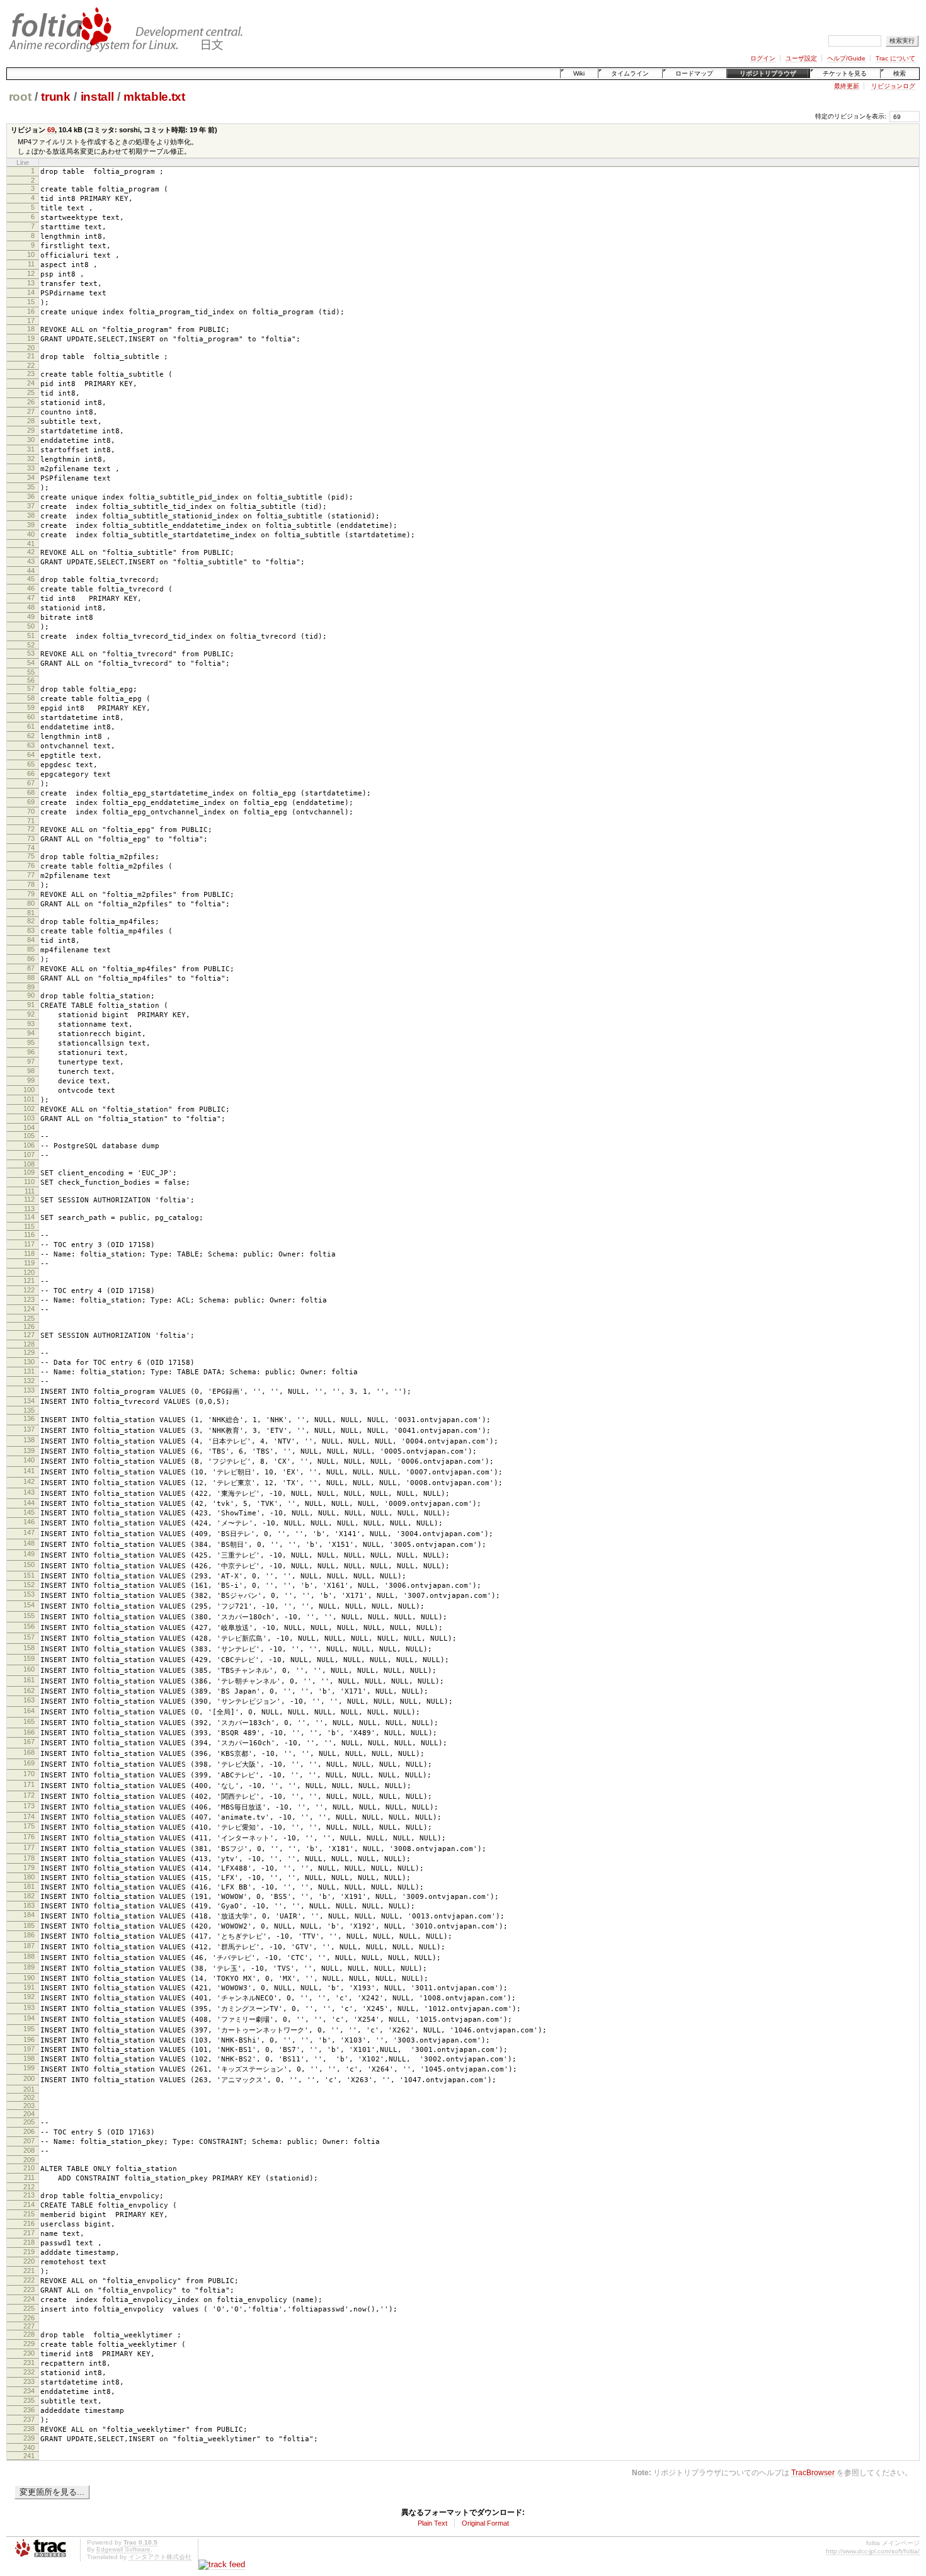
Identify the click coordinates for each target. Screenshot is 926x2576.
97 (31, 1061)
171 (29, 1784)
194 (29, 2018)
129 (29, 1352)
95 (31, 1042)
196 (29, 2039)
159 (29, 1658)
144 (29, 1503)
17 (31, 321)
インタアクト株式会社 (160, 2557)
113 (29, 1209)
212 (29, 2187)
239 (29, 2438)
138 (29, 1440)
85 (31, 949)
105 (29, 1136)
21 (31, 356)
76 (31, 865)
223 (29, 2289)
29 (31, 430)
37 (31, 506)
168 (29, 1752)
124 (29, 1309)
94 (31, 1033)
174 (29, 1816)
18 (31, 329)
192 (29, 1997)
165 (29, 1721)
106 (29, 1145)
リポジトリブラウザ (768, 73)
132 (29, 1381)
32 (31, 459)
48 (31, 607)
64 (31, 755)
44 (31, 571)
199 (29, 2068)
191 (29, 1987)
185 (29, 1925)
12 (31, 273)
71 (31, 821)
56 (31, 680)
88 (31, 977)
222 (29, 2280)
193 (29, 2007)
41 (31, 544)
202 (29, 2097)
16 (31, 311)
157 (29, 1637)
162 (29, 1690)
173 (29, 1806)
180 (29, 1877)
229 (29, 2344)
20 (31, 348)
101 (29, 1099)
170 (29, 1774)
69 (51, 130)
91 (31, 1005)
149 (29, 1554)
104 (29, 1127)
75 (31, 856)
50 (31, 626)
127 (29, 1335)
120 (29, 1272)
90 (31, 995)
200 (29, 2078)
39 (31, 525)
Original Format (485, 2523)
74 (31, 848)
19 (31, 338)
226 (29, 2318)
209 (29, 2160)
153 (29, 1594)
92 (31, 1014)
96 (31, 1052)
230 (29, 2353)
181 (29, 1886)
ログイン (763, 58)
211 (29, 2177)
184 (29, 1915)
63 (31, 745)
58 (31, 698)
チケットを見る (845, 73)
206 (29, 2131)
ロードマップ (694, 73)
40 (31, 534)
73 (31, 838)
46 (31, 588)
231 (29, 2362)
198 (29, 2058)
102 (29, 1108)
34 (31, 477)
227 (29, 2326)
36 (31, 496)
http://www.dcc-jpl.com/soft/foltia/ (873, 2551)
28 (31, 421)
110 (29, 1182)
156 (29, 1626)
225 (29, 2308)
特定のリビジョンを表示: (851, 116)
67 (31, 783)
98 (31, 1071)
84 (31, 940)
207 (29, 2141)
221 (29, 2271)
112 (29, 1199)
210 (29, 2168)
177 (29, 1847)
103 (29, 1118)
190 (29, 1978)
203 (29, 2106)
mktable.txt (154, 97)
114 (29, 1217)
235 (29, 2400)
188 (29, 1956)
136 (29, 1418)
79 (31, 894)
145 (29, 1512)
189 (29, 1967)
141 (29, 1471)
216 (29, 2223)
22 (31, 365)
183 (29, 1905)
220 (29, 2261)
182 (29, 1896)
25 (31, 392)
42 (31, 552)
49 (31, 617)
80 (31, 903)
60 (31, 717)
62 (31, 736)
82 (31, 921)
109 (29, 1172)
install (97, 97)
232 (29, 2372)
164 (29, 1711)
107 (29, 1154)
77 (31, 875)
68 (31, 792)
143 (29, 1492)
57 (31, 688)
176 (29, 1837)
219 (29, 2252)
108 (29, 1164)
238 (29, 2429)
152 (29, 1585)
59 (31, 707)
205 (29, 2122)
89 (31, 987)
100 (29, 1090)
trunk (55, 97)
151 (29, 1575)
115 (29, 1226)
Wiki (579, 73)
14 (31, 292)
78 (31, 884)
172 (29, 1795)
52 (31, 645)
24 (31, 383)
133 (29, 1390)
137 (29, 1429)
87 (31, 968)
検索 (900, 73)
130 (29, 1362)
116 (29, 1234)
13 (31, 283)
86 (31, 959)
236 (29, 2410)
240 (29, 2448)
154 (29, 1605)
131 (29, 1371)
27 (31, 411)
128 (29, 1344)
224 (29, 2299)
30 (31, 440)
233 (29, 2381)
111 (30, 1191)
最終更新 (847, 86)
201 (29, 2089)
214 (29, 2204)
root (20, 97)
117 (29, 1244)
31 (31, 449)
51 (31, 635)
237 (29, 2419)
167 (29, 1741)
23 (31, 373)
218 (29, 2242)
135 (29, 1410)
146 (29, 1522)
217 (29, 2233)
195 (29, 2029)
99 (31, 1080)
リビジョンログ (893, 86)
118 (29, 1253)
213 (29, 2195)
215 (29, 2214)
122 (29, 1290)
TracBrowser (813, 2472)
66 (31, 773)
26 (31, 402)
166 (29, 1732)
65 (31, 764)
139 (29, 1450)
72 (31, 829)
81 (31, 913)
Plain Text (432, 2523)
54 (31, 663)
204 (29, 2114)
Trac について (895, 58)
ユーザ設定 (801, 58)
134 (29, 1401)
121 (29, 1280)
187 (29, 1946)
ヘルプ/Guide (846, 58)
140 (29, 1460)
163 (29, 1700)
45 (31, 579)
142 (29, 1481)
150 (29, 1564)
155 (29, 1616)
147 (29, 1532)
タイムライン (630, 73)
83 (31, 930)
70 (31, 811)
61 (31, 726)
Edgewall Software (123, 2549)
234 (29, 2391)
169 (29, 1763)
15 (31, 302)
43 (31, 561)
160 (29, 1669)
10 (31, 254)
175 (29, 1826)
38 (31, 515)
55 (31, 672)
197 (29, 2049)
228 (29, 2334)
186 (29, 1935)
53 (31, 653)
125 (29, 1318)
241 (29, 2456)
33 (31, 468)
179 (29, 1867)
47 (31, 598)
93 (31, 1023)
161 (29, 1680)
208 (29, 2150)
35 (31, 487)
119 (29, 1263)
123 (29, 1299)
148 (29, 1543)
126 (29, 1326)
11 (31, 264)
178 (29, 1858)
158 (29, 1648)
